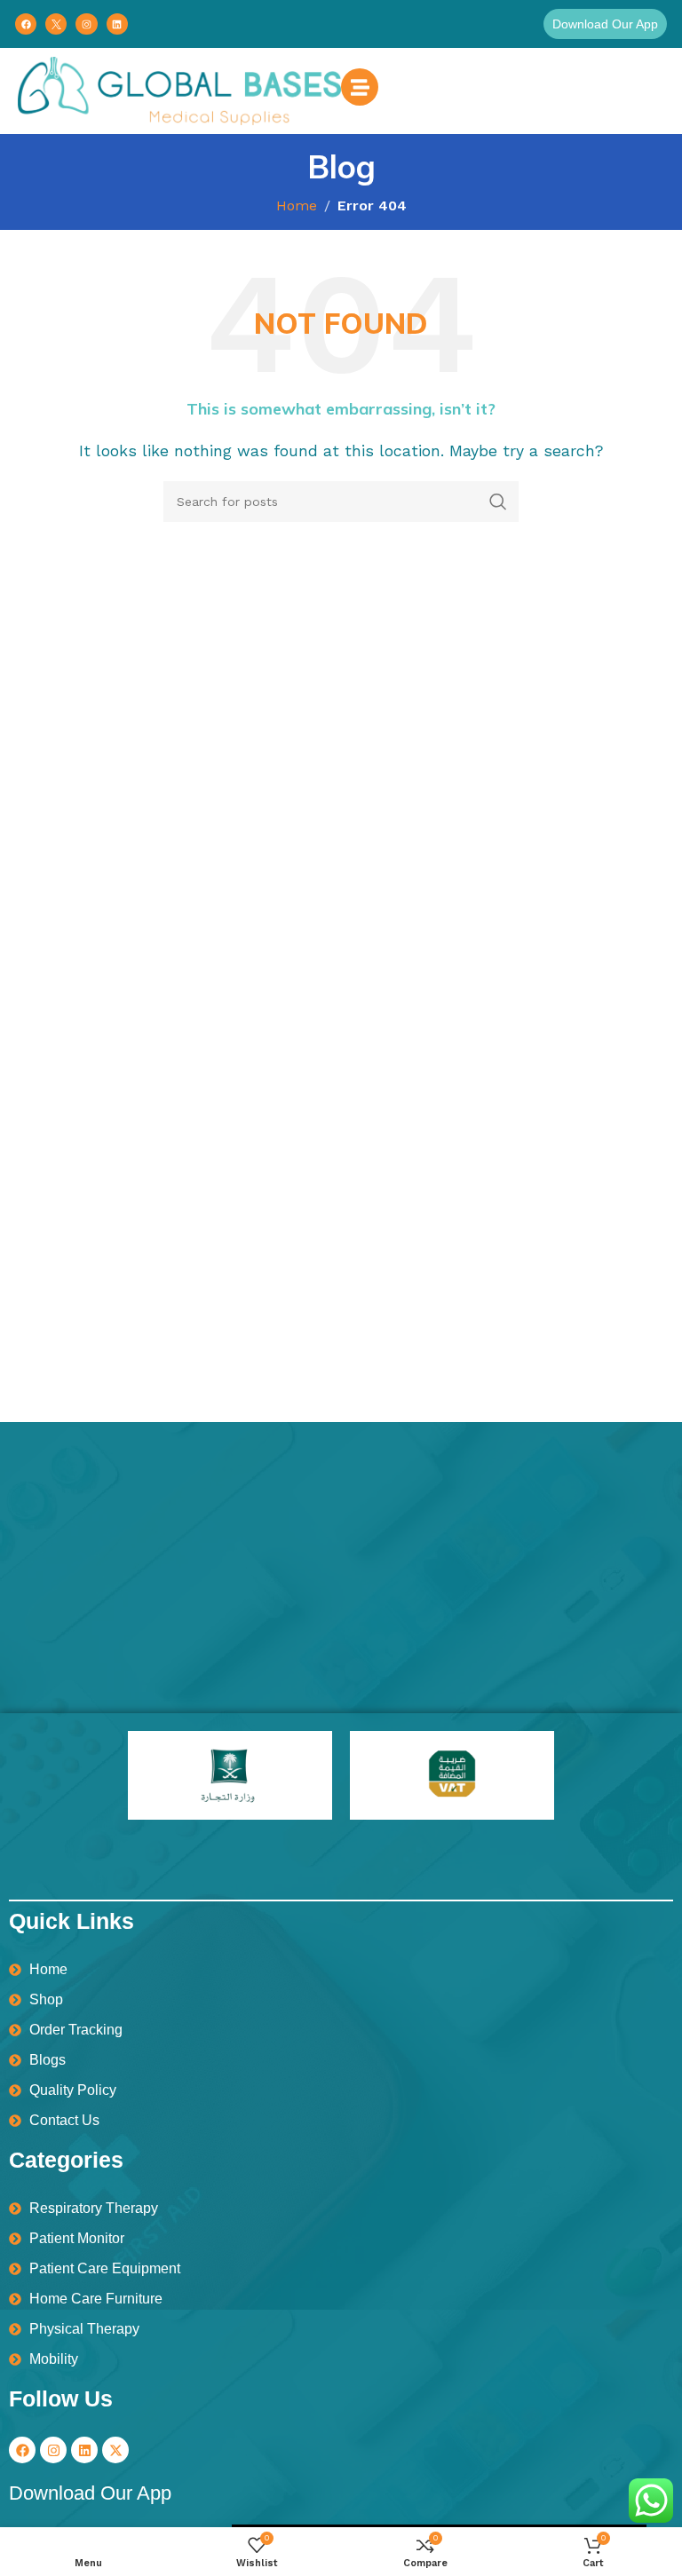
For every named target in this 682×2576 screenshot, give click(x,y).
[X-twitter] (115, 2450)
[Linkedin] (117, 24)
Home (297, 205)
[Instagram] (86, 24)
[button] (605, 24)
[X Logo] (56, 24)
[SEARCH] (498, 502)
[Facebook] (26, 24)
